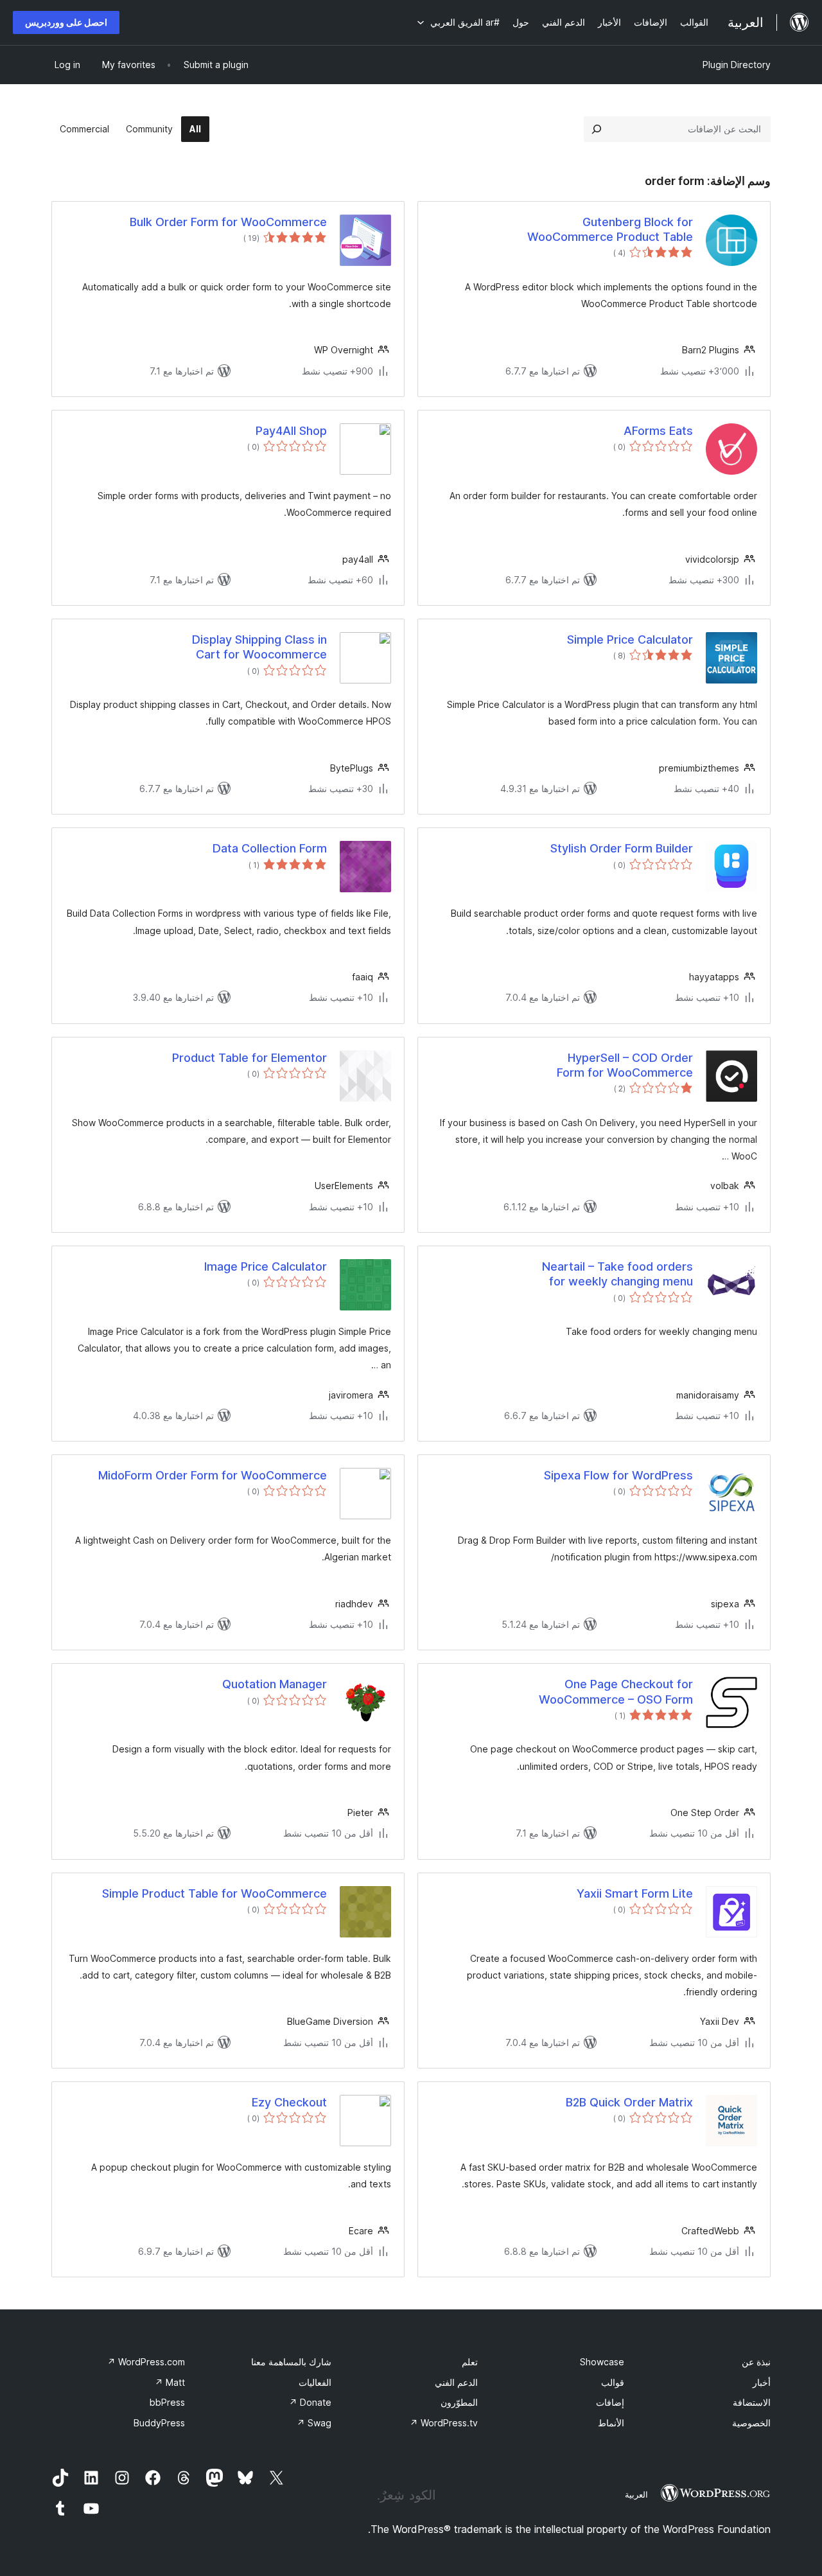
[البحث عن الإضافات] (597, 129)
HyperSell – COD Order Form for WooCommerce (625, 1065)
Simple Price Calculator (630, 640)
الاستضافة (752, 2402)
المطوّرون (459, 2402)
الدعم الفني (456, 2382)
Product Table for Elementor (249, 1058)
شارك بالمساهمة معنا (291, 2362)
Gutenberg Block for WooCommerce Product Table (610, 229)
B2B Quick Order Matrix (629, 2102)
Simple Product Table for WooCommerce (214, 1893)
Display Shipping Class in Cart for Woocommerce (259, 647)
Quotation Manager (275, 1684)
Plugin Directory (737, 65)
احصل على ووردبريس (66, 22)
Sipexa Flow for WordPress (618, 1475)
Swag (314, 2423)
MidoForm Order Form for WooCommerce (213, 1475)
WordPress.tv (444, 2423)
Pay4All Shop (291, 431)
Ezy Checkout (289, 2102)
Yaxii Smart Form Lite (635, 1893)
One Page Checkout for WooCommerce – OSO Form (616, 1691)
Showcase (602, 2362)
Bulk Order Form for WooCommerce (228, 222)
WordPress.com (146, 2362)
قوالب (613, 2382)
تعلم (470, 2362)
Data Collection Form (270, 848)
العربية (636, 2494)
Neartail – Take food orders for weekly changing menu (617, 1274)
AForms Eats (658, 431)
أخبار (762, 2382)
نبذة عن (756, 2362)
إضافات (610, 2402)
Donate (310, 2402)
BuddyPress (159, 2423)
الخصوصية (751, 2423)
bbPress (167, 2402)
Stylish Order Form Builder (622, 848)
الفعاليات (315, 2382)
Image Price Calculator (266, 1266)
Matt (170, 2382)
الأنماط (611, 2423)
